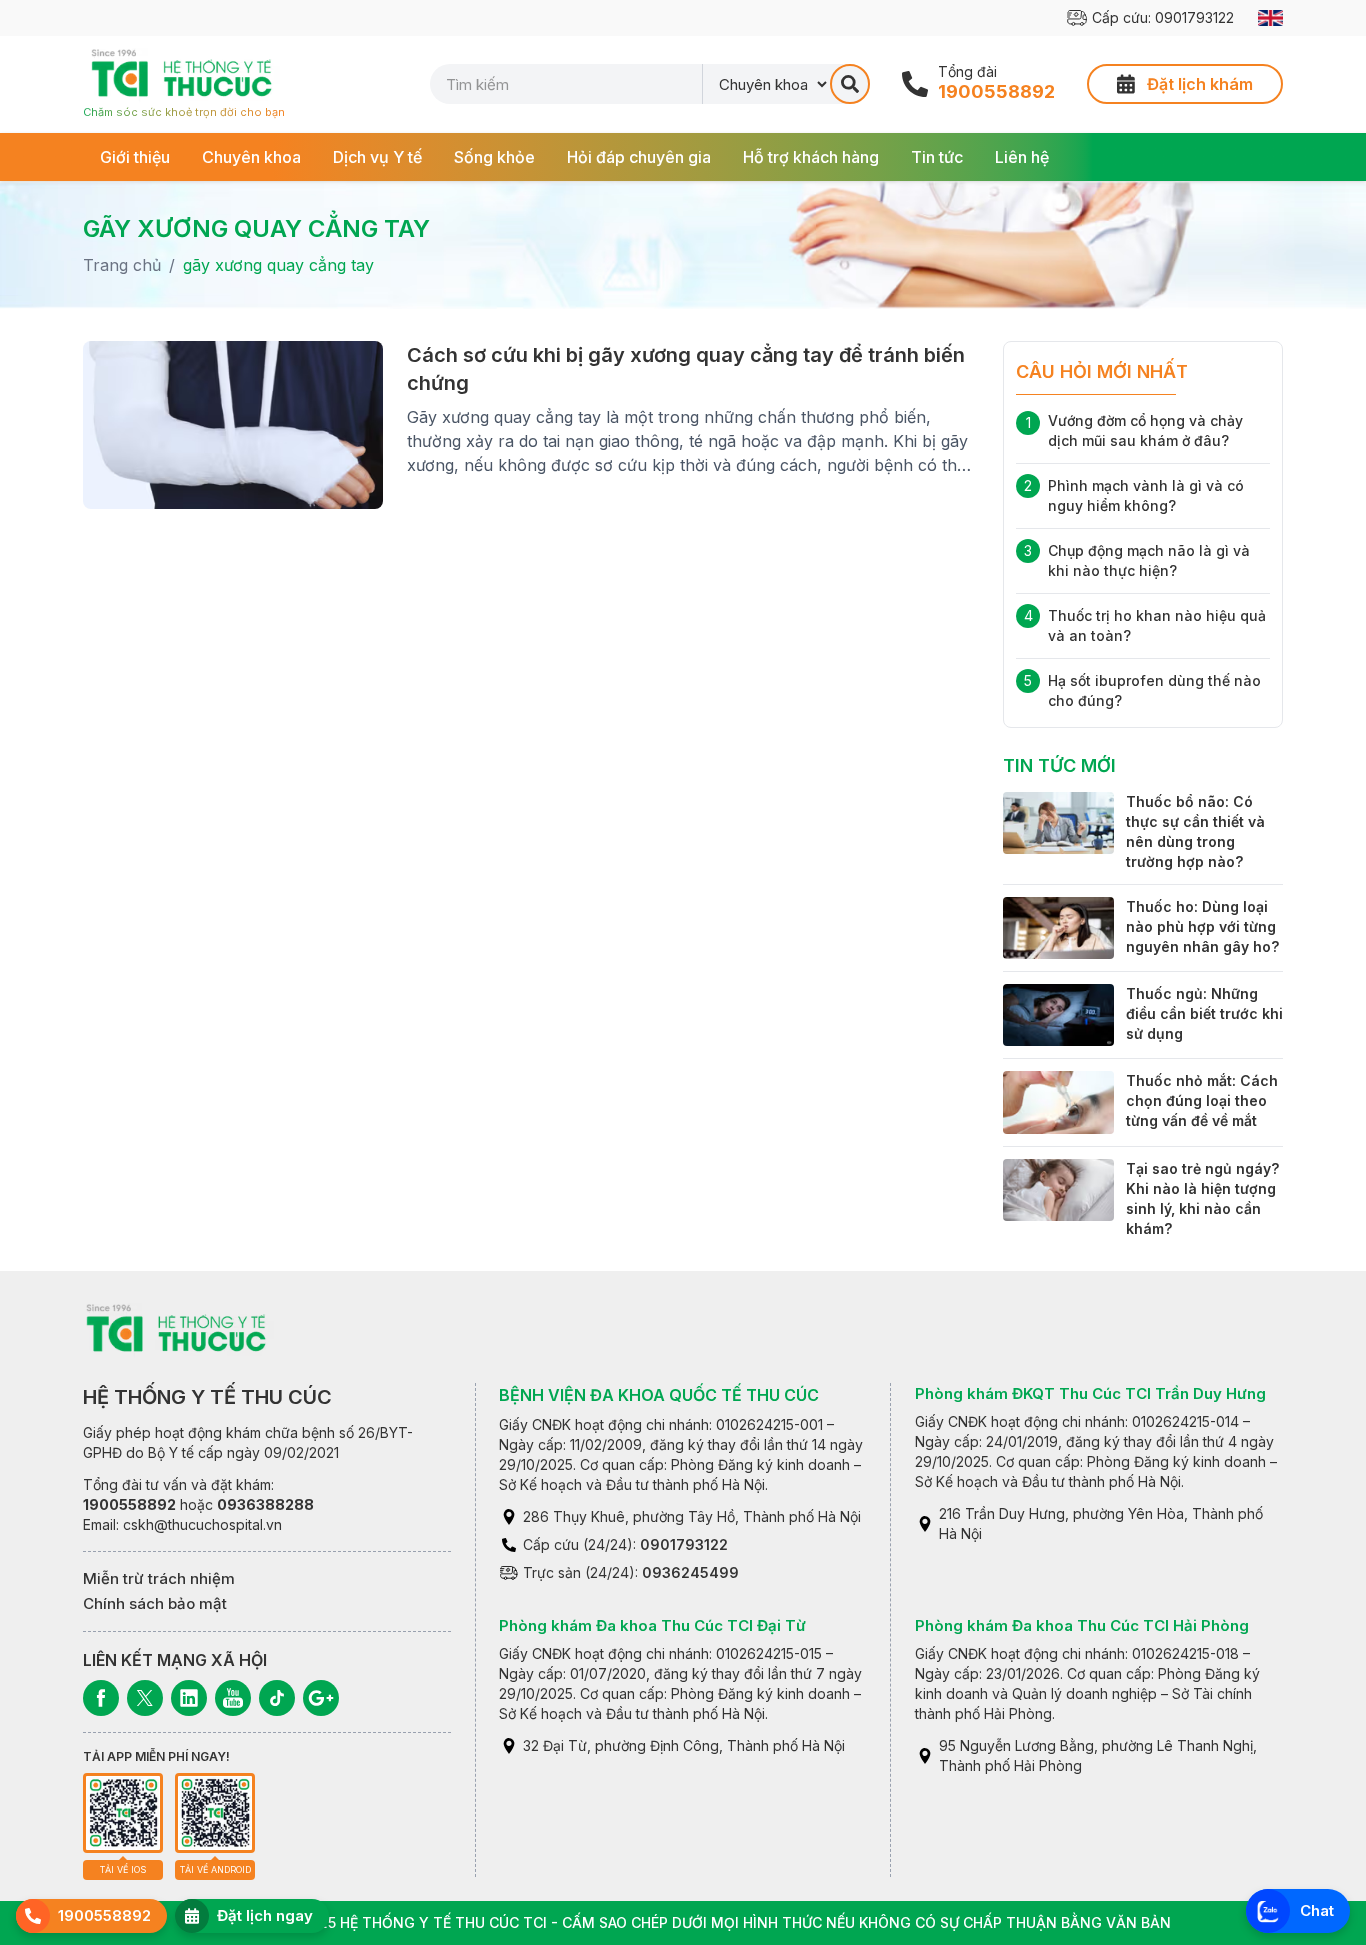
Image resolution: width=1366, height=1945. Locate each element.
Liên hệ (1022, 157)
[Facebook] (101, 1698)
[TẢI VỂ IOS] (123, 1813)
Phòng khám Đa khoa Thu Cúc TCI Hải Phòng (1082, 1625)
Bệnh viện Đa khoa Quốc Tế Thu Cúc (659, 1395)
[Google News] (321, 1698)
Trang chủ (122, 265)
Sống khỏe (494, 157)
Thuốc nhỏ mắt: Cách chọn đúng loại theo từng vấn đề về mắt (1202, 1100)
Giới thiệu (135, 157)
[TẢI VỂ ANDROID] (215, 1813)
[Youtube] (233, 1698)
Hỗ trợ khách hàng (811, 157)
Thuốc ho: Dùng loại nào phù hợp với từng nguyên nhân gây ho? (1202, 926)
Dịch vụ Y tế (377, 157)
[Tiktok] (277, 1698)
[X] (145, 1698)
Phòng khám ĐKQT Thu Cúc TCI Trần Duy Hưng (1090, 1393)
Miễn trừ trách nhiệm (159, 1578)
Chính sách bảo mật (155, 1603)
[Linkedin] (189, 1698)
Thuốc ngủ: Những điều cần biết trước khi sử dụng (1204, 1013)
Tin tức (937, 157)
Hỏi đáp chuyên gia (639, 157)
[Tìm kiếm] (850, 84)
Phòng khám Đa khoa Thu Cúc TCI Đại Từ (652, 1625)
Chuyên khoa (251, 157)
